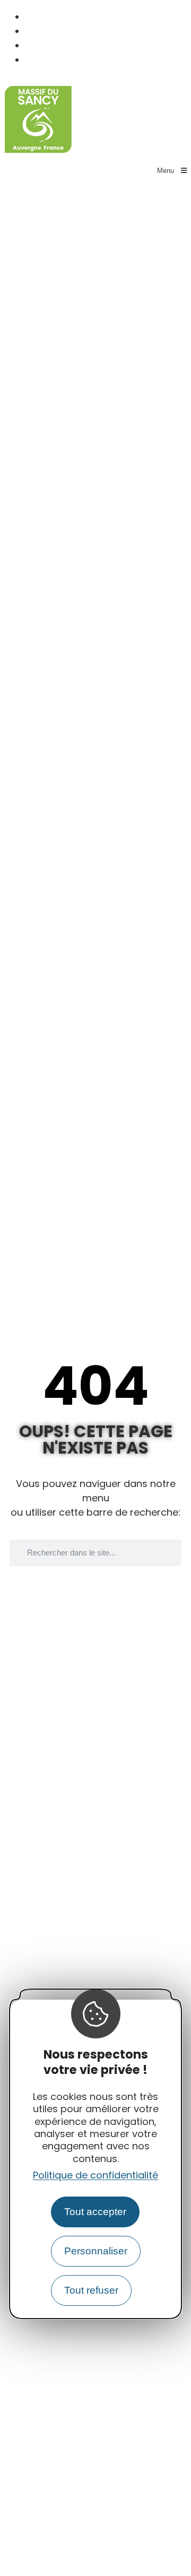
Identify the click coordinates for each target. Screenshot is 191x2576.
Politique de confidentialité (95, 2175)
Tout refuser (91, 2290)
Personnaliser (96, 2251)
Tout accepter (95, 2212)
